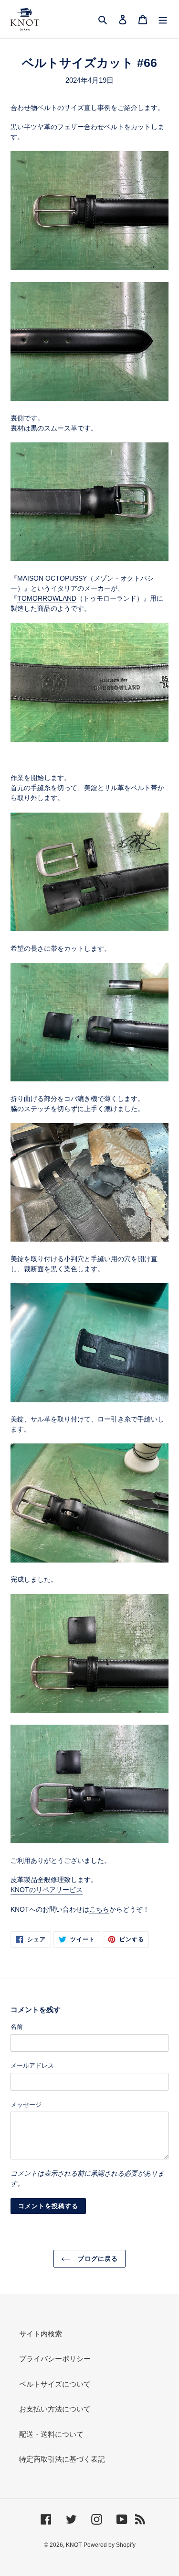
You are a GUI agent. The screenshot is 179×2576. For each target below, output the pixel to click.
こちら (99, 1909)
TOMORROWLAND (47, 598)
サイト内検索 (41, 2334)
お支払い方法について (55, 2409)
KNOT (74, 2545)
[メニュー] (163, 19)
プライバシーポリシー (55, 2359)
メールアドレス (32, 2065)
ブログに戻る (97, 2259)
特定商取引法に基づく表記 (62, 2459)
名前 (17, 2027)
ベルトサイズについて (55, 2384)
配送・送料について (51, 2434)
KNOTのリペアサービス (47, 1890)
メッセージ (26, 2105)
